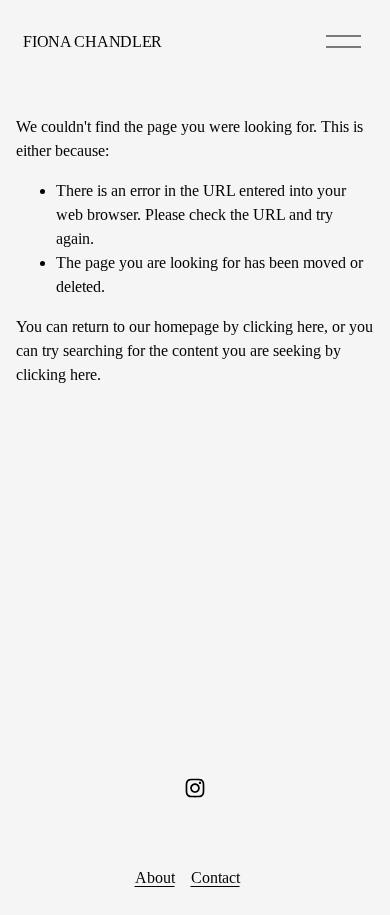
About (155, 877)
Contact (215, 877)
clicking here (283, 326)
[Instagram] (195, 788)
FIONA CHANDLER (92, 41)
